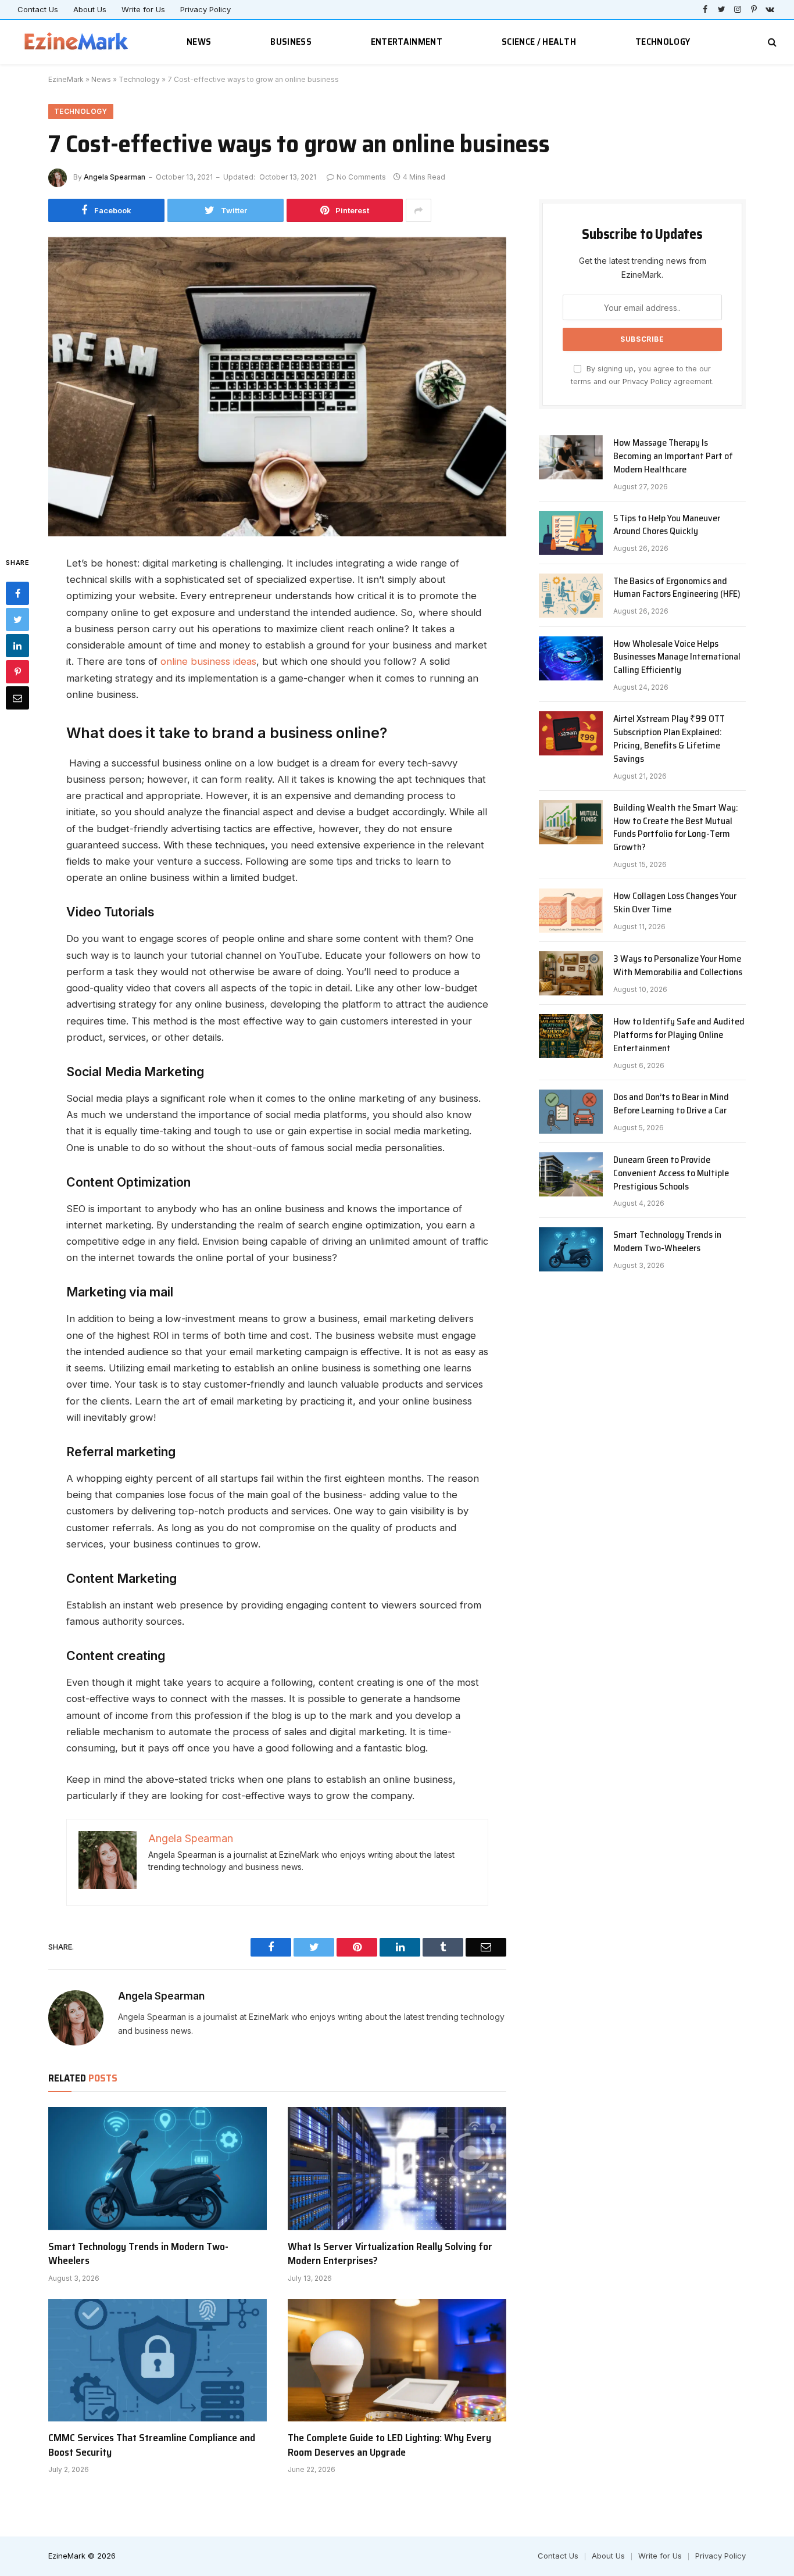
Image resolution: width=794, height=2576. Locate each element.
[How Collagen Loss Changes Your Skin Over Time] (571, 911)
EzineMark (66, 79)
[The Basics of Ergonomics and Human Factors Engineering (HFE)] (571, 596)
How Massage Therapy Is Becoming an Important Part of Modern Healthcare (673, 456)
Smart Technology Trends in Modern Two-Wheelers (138, 2254)
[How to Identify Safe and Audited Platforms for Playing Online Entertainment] (571, 1036)
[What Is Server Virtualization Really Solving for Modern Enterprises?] (397, 2169)
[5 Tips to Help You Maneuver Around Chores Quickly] (571, 533)
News (199, 42)
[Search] (771, 42)
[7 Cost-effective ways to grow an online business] (277, 387)
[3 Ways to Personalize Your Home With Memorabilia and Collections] (571, 973)
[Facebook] (17, 593)
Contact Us (38, 9)
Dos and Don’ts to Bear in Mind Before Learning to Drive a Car (671, 1104)
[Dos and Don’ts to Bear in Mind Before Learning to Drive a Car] (571, 1112)
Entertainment (407, 42)
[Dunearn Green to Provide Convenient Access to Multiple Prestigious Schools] (571, 1174)
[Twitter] (17, 619)
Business (291, 42)
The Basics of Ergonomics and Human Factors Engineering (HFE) (677, 588)
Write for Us (143, 9)
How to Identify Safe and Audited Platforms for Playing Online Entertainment (679, 1035)
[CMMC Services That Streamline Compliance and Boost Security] (158, 2360)
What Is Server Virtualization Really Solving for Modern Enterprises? (390, 2254)
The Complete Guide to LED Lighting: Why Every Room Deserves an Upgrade (389, 2445)
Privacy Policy (205, 9)
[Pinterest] (17, 672)
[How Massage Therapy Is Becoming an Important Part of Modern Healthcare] (571, 457)
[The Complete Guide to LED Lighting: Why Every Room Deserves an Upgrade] (397, 2360)
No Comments (361, 177)
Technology (663, 42)
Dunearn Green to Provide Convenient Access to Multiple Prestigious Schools (671, 1174)
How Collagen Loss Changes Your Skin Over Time (675, 903)
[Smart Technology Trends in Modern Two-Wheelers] (158, 2169)
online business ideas (208, 661)
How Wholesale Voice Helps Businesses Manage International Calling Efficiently (677, 658)
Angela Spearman (115, 177)
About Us (90, 9)
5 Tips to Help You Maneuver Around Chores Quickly (667, 525)
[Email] (17, 698)
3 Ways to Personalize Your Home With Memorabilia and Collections (678, 966)
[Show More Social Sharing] (419, 210)
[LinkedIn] (17, 646)
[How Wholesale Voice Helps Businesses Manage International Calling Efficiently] (571, 658)
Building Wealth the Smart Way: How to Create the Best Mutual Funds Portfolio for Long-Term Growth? (676, 828)
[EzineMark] (77, 42)
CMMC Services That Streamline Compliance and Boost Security (152, 2445)
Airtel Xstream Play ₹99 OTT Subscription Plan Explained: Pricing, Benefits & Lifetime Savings (669, 739)
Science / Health (539, 42)
